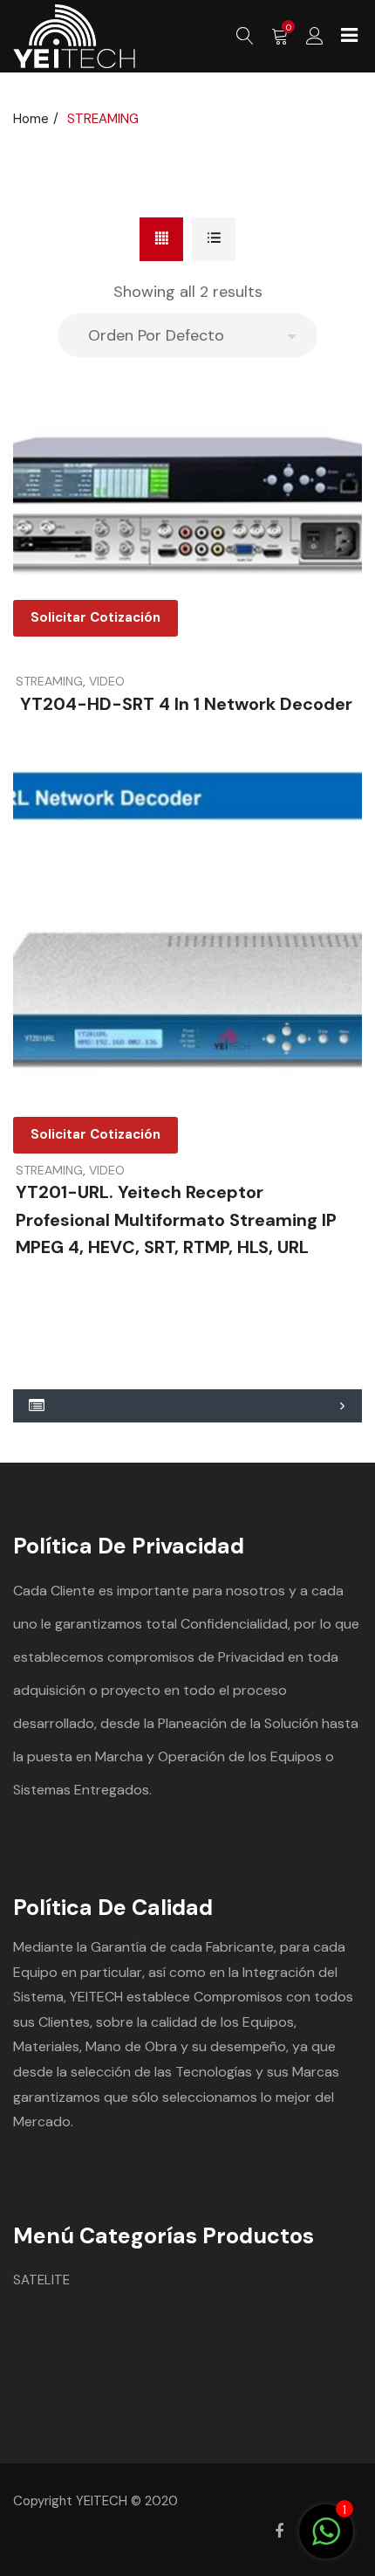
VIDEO (107, 681)
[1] (326, 2541)
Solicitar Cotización (95, 617)
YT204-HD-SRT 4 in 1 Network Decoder (184, 704)
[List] (214, 239)
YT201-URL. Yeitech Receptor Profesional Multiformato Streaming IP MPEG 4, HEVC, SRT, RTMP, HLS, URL (176, 1219)
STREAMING (49, 681)
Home (31, 119)
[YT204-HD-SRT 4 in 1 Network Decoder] (187, 500)
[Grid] (161, 239)
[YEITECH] (74, 36)
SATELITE (41, 2280)
